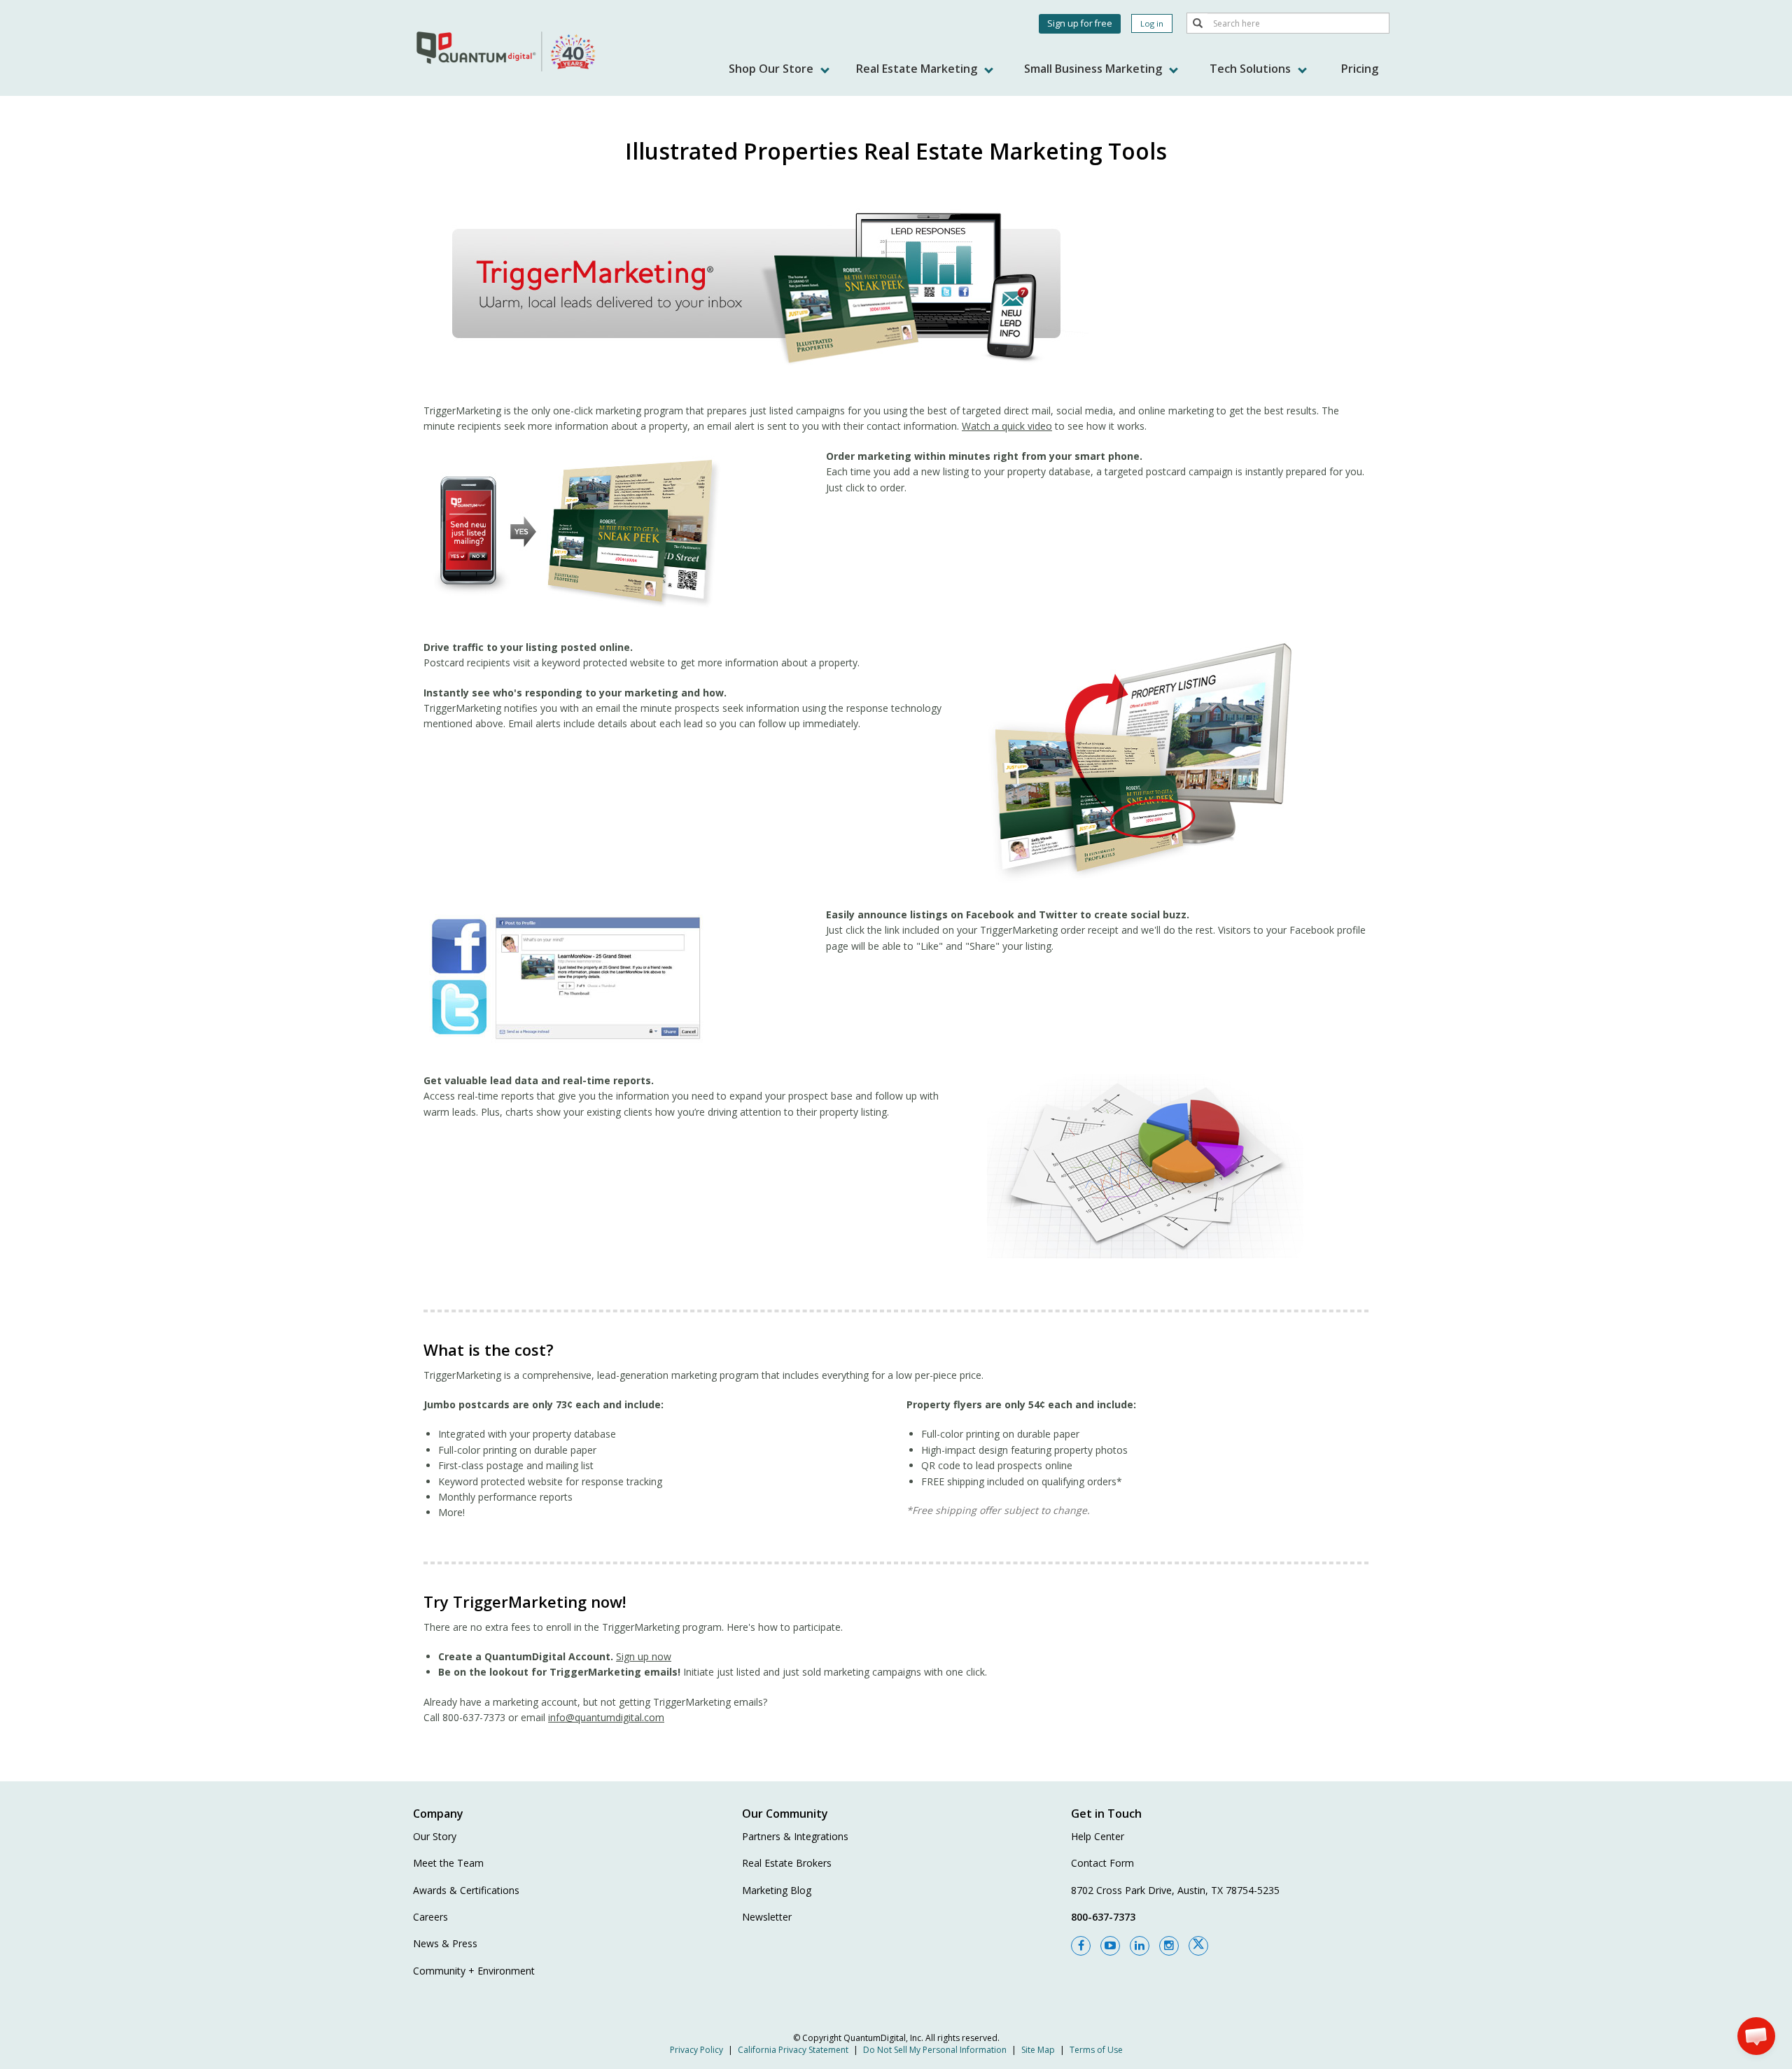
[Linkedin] (1140, 1946)
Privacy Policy (696, 2050)
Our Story (435, 1836)
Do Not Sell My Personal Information (935, 2050)
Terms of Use (1096, 2050)
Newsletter (767, 1917)
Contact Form (1102, 1863)
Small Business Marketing (1094, 69)
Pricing (1360, 69)
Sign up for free (1080, 23)
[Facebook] (1081, 1946)
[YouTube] (1110, 1946)
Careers (430, 1917)
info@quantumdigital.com (606, 1717)
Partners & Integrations (795, 1836)
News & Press (445, 1943)
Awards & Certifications (466, 1890)
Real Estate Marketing (918, 69)
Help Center (1098, 1836)
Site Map (1038, 2050)
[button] (1756, 2036)
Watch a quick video (1007, 426)
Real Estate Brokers (787, 1863)
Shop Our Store (772, 69)
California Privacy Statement (793, 2050)
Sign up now (644, 1656)
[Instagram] (1169, 1946)
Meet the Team (448, 1863)
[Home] (507, 51)
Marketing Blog (777, 1890)
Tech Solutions (1252, 69)
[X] (1198, 1946)
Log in (1152, 23)
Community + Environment (474, 1971)
